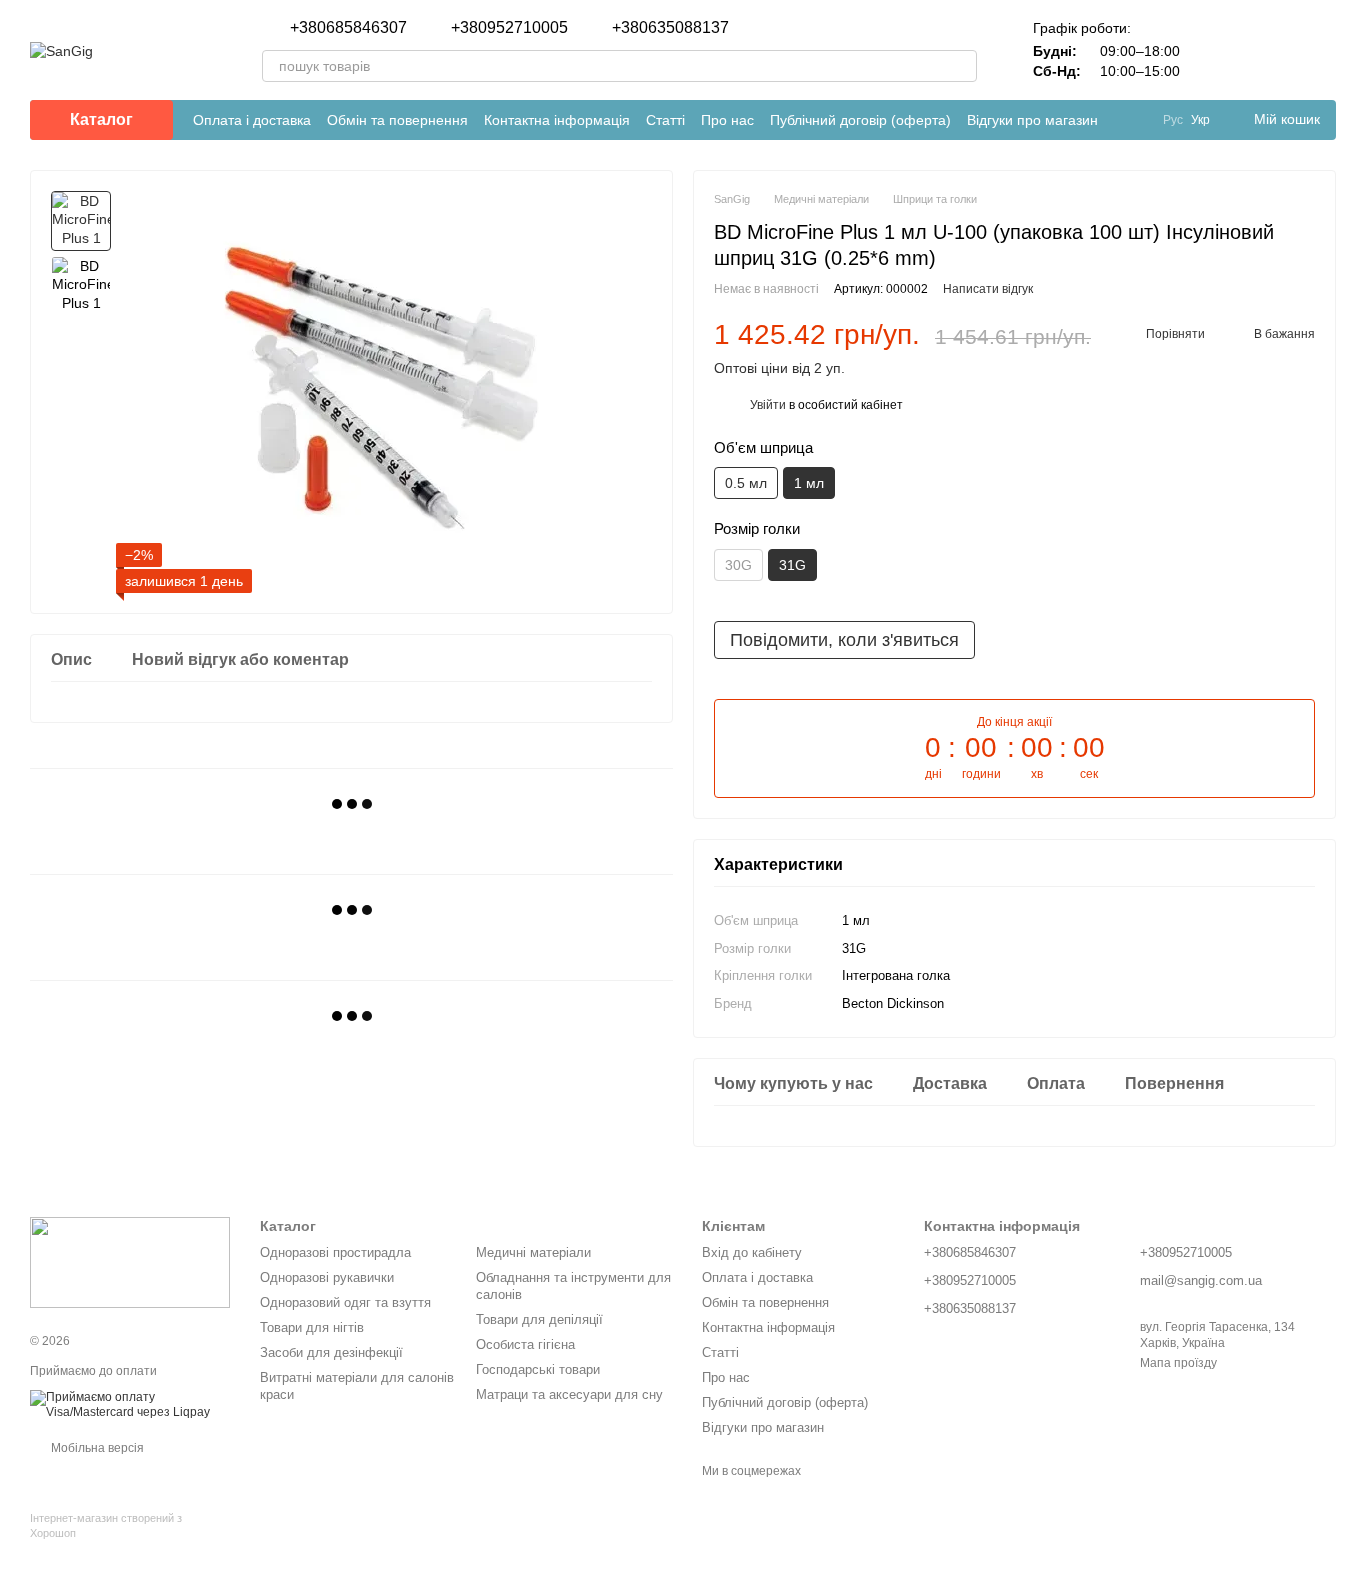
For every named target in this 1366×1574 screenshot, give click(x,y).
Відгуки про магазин (1032, 120)
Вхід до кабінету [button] (752, 1252)
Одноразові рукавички (327, 1277)
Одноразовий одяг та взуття (345, 1302)
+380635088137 (670, 28)
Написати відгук (988, 289)
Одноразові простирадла (335, 1252)
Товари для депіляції (539, 1319)
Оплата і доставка (252, 120)
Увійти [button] (768, 405)
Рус (1173, 120)
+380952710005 (509, 28)
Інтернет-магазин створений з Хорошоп (106, 1525)
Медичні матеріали (533, 1252)
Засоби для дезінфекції (331, 1352)
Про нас (727, 120)
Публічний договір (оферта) (860, 120)
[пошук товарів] (961, 66)
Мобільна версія (96, 1448)
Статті (665, 120)
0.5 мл (746, 483)
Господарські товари (538, 1369)
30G (738, 565)
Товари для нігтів (312, 1327)
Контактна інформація (557, 120)
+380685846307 (348, 28)
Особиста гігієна (525, 1344)
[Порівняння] (1216, 50)
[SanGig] (130, 1262)
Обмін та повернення (397, 120)
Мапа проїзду (1178, 1363)
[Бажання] (1268, 50)
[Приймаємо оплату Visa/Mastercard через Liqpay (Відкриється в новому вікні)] (130, 1404)
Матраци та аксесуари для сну (569, 1394)
